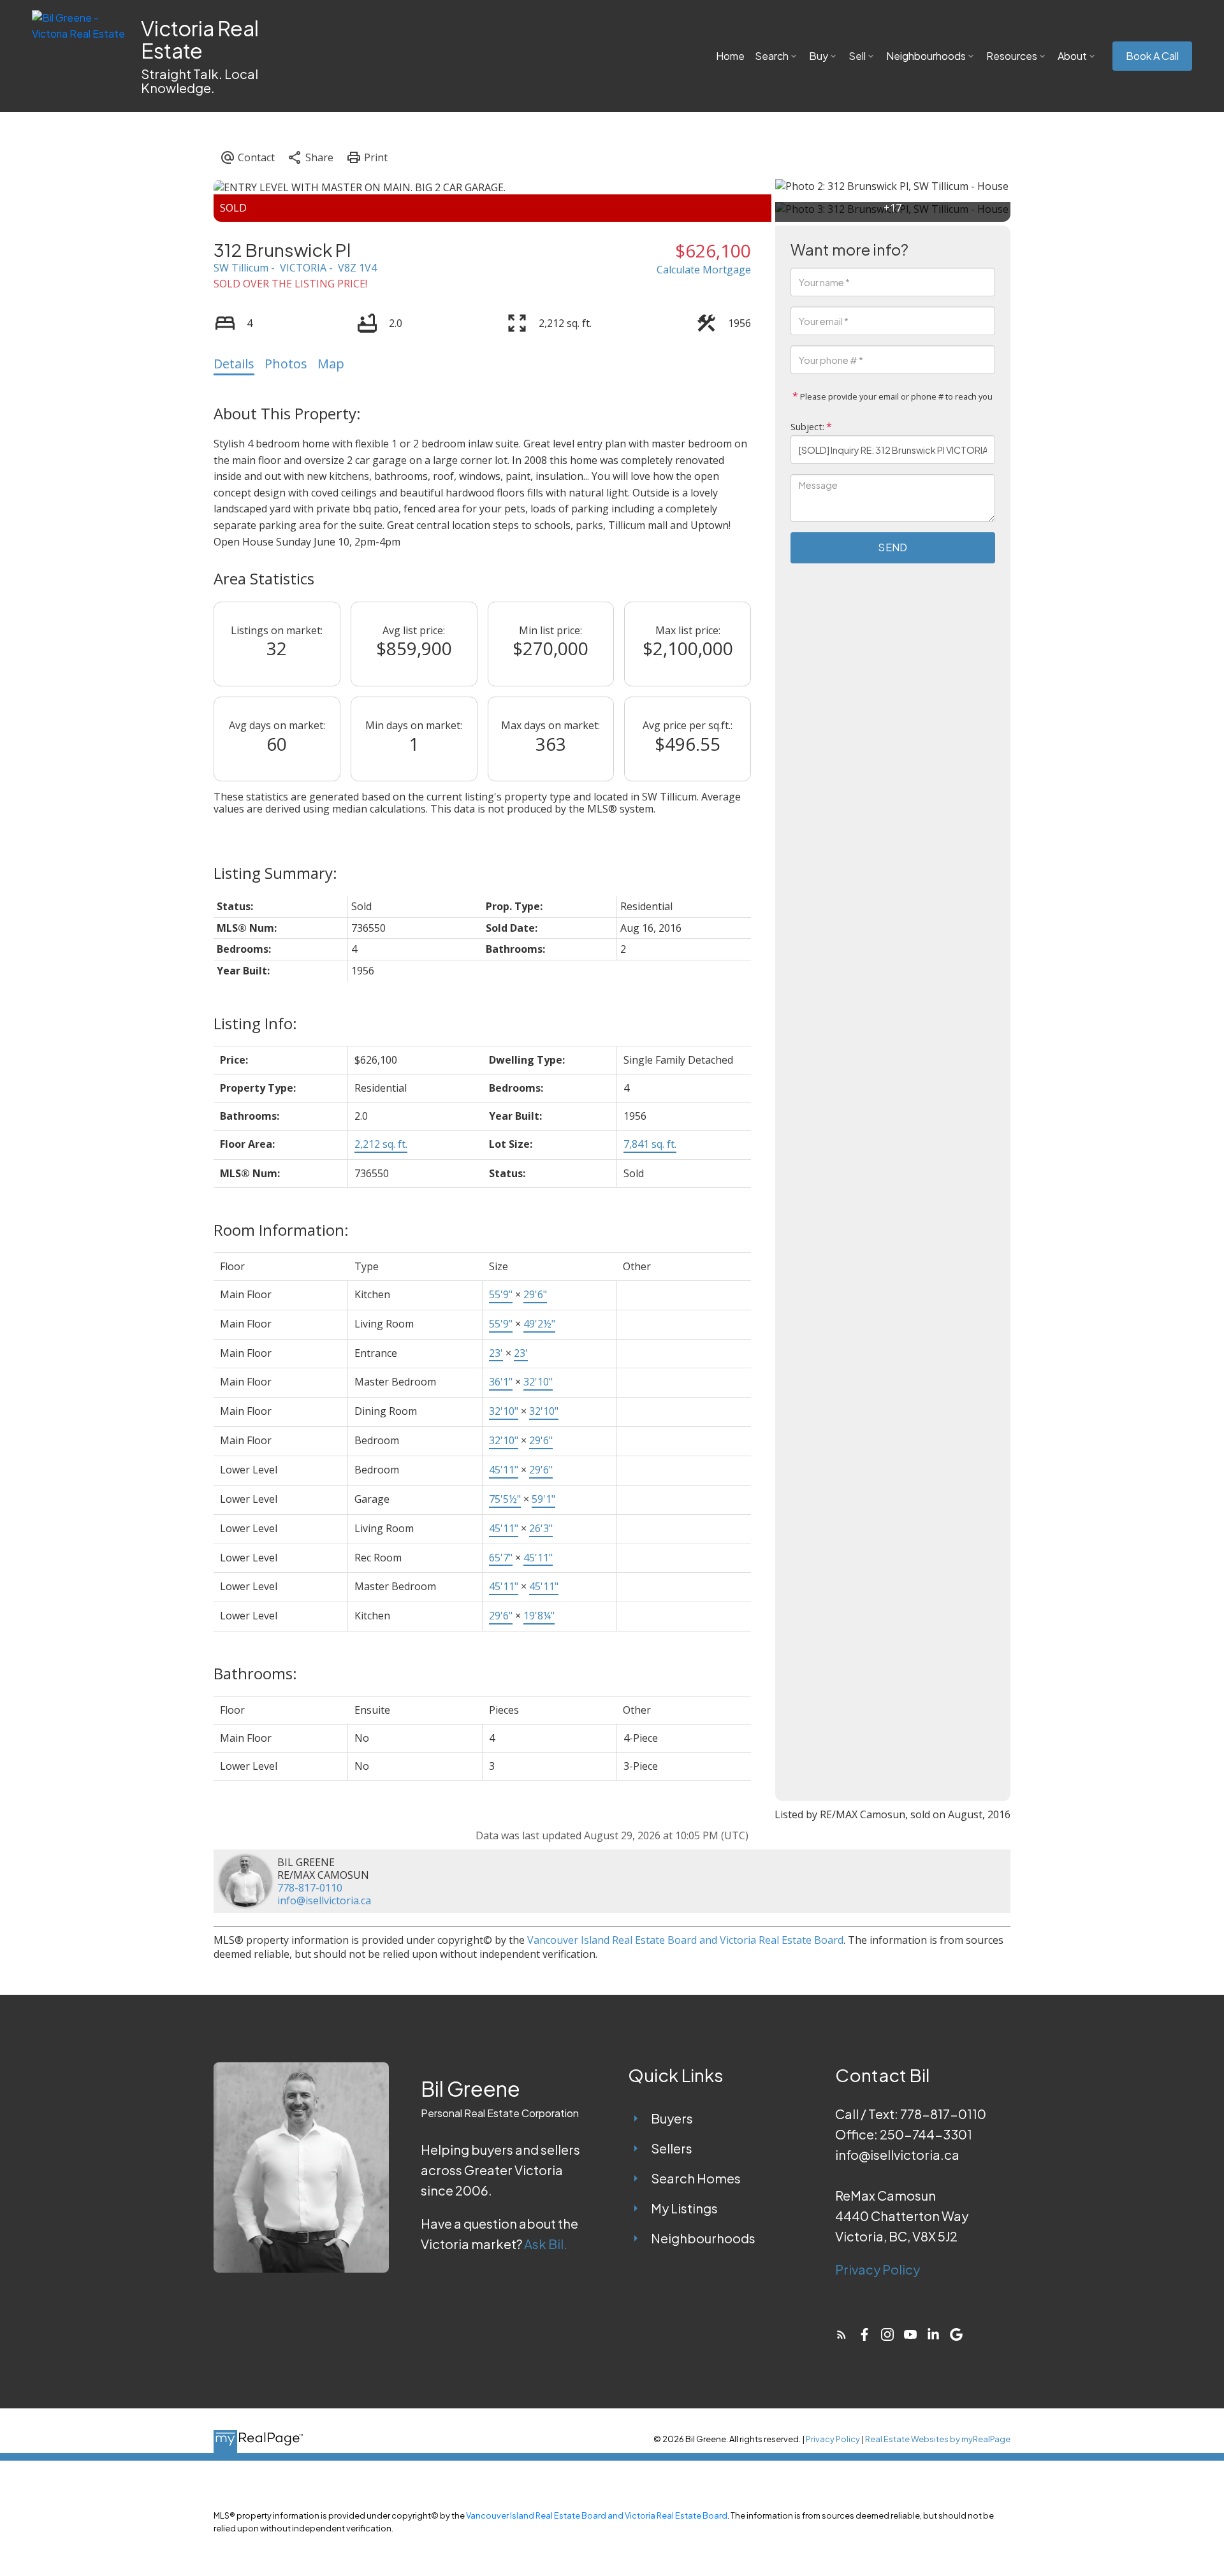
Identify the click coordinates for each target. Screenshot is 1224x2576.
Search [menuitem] (772, 56)
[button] (1152, 56)
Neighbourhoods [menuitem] (926, 56)
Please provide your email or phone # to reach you (895, 397)
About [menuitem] (1072, 56)
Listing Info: (255, 1023)
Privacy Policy (878, 2269)
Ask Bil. (546, 2244)
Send (892, 547)
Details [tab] (234, 364)
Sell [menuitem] (857, 56)
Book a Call (1152, 56)
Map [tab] (331, 364)
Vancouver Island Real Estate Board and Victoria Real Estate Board (685, 1940)
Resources (1012, 56)
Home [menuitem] (730, 56)
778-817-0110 (310, 1888)
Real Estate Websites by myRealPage (938, 2439)
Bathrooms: (255, 1673)
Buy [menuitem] (819, 56)
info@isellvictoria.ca (324, 1900)
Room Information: (281, 1230)
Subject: (807, 427)
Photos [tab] (286, 364)
